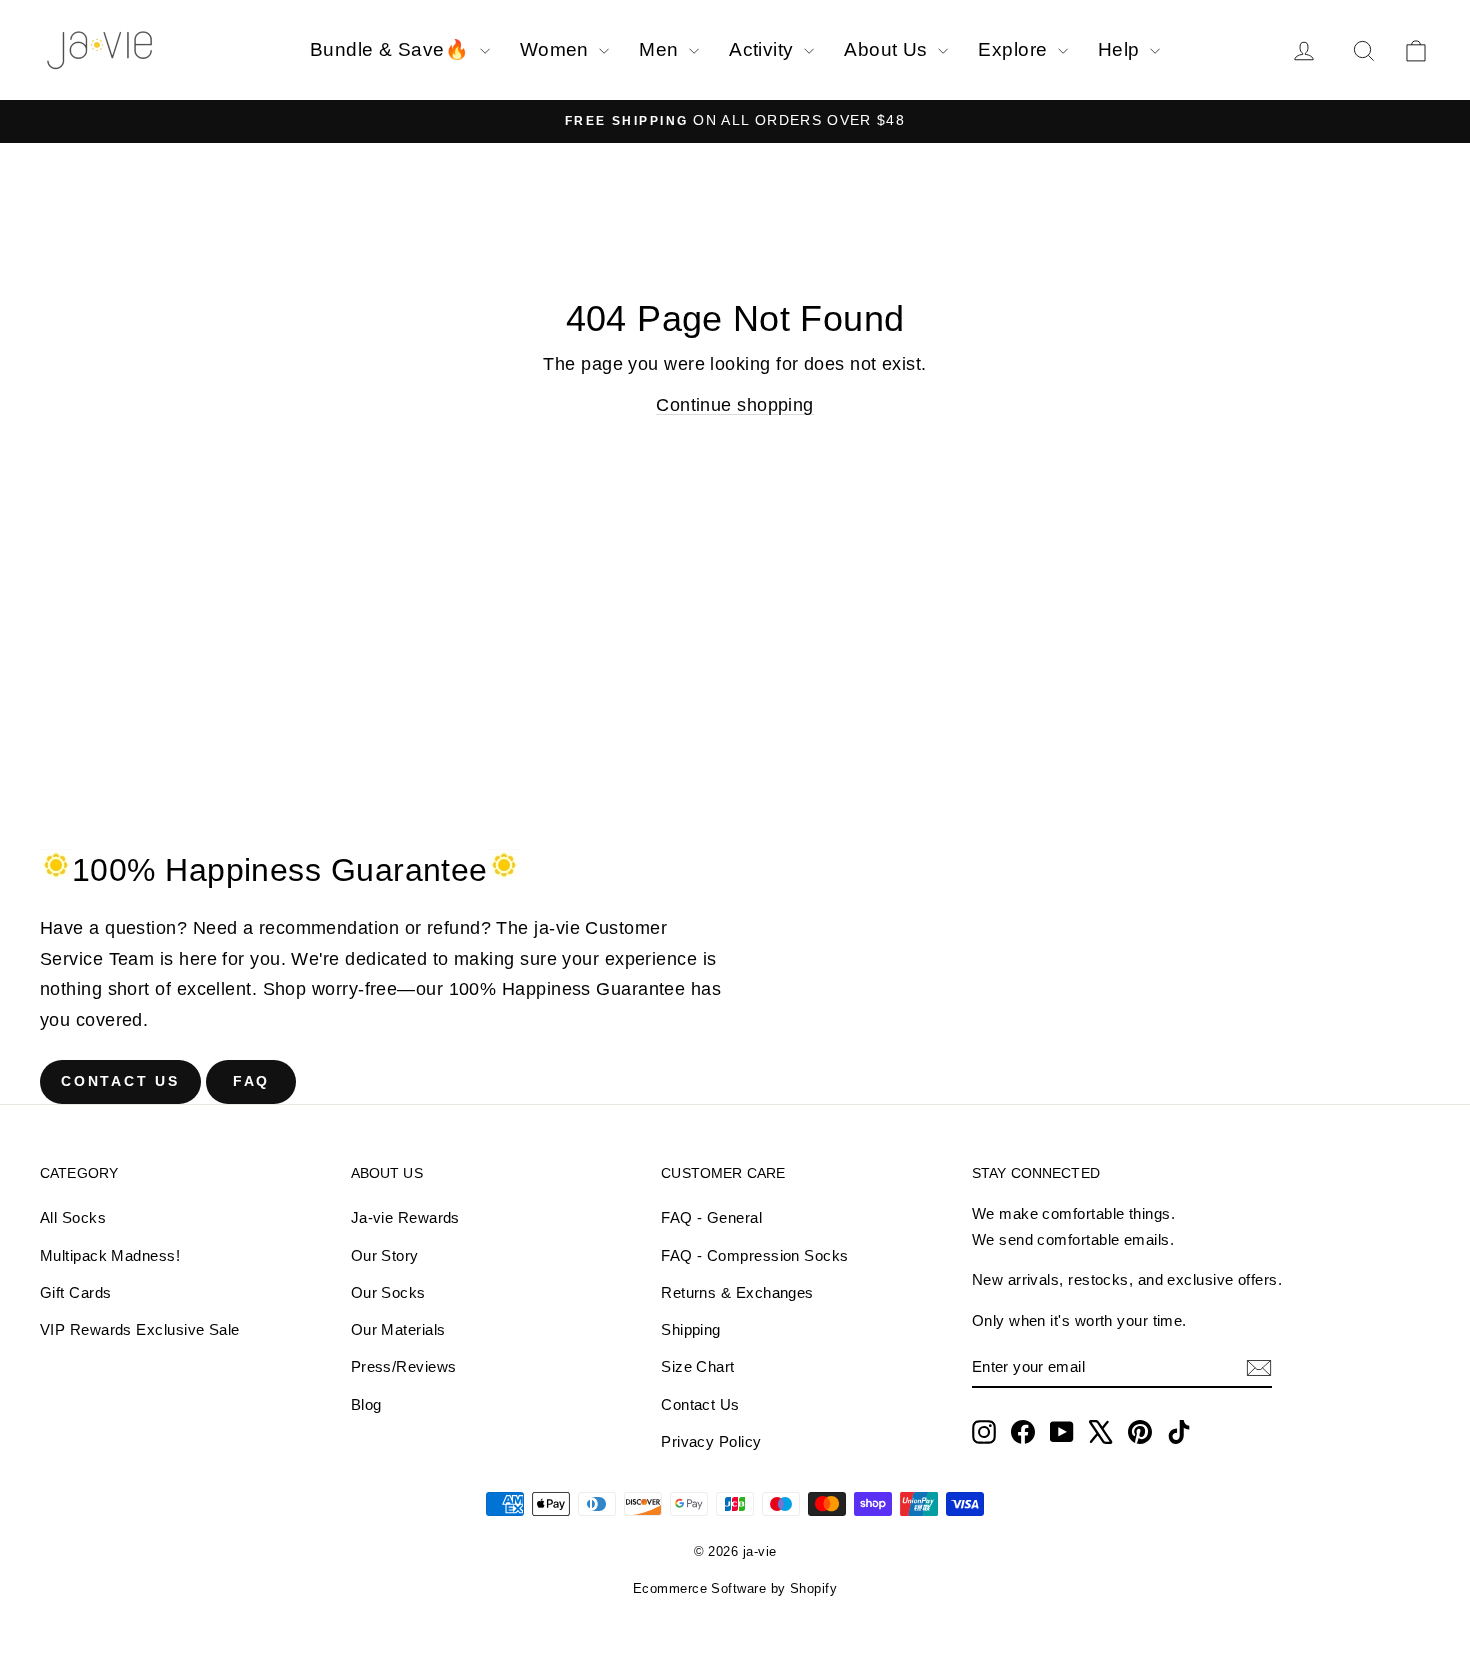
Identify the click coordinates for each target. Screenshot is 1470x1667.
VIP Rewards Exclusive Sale (140, 1329)
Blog (366, 1404)
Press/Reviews (404, 1366)
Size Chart (698, 1366)
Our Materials (398, 1329)
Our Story (385, 1255)
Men (661, 49)
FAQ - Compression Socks (754, 1255)
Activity (764, 49)
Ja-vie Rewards (405, 1217)
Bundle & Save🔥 (392, 49)
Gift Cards (76, 1292)
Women (557, 49)
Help (1121, 49)
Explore (1015, 49)
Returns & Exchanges (737, 1292)
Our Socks (388, 1292)
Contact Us (120, 1081)
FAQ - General (711, 1217)
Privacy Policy (711, 1441)
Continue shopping (735, 405)
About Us (888, 49)
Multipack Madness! (110, 1255)
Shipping (691, 1329)
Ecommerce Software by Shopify (735, 1588)
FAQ (251, 1081)
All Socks (73, 1217)
